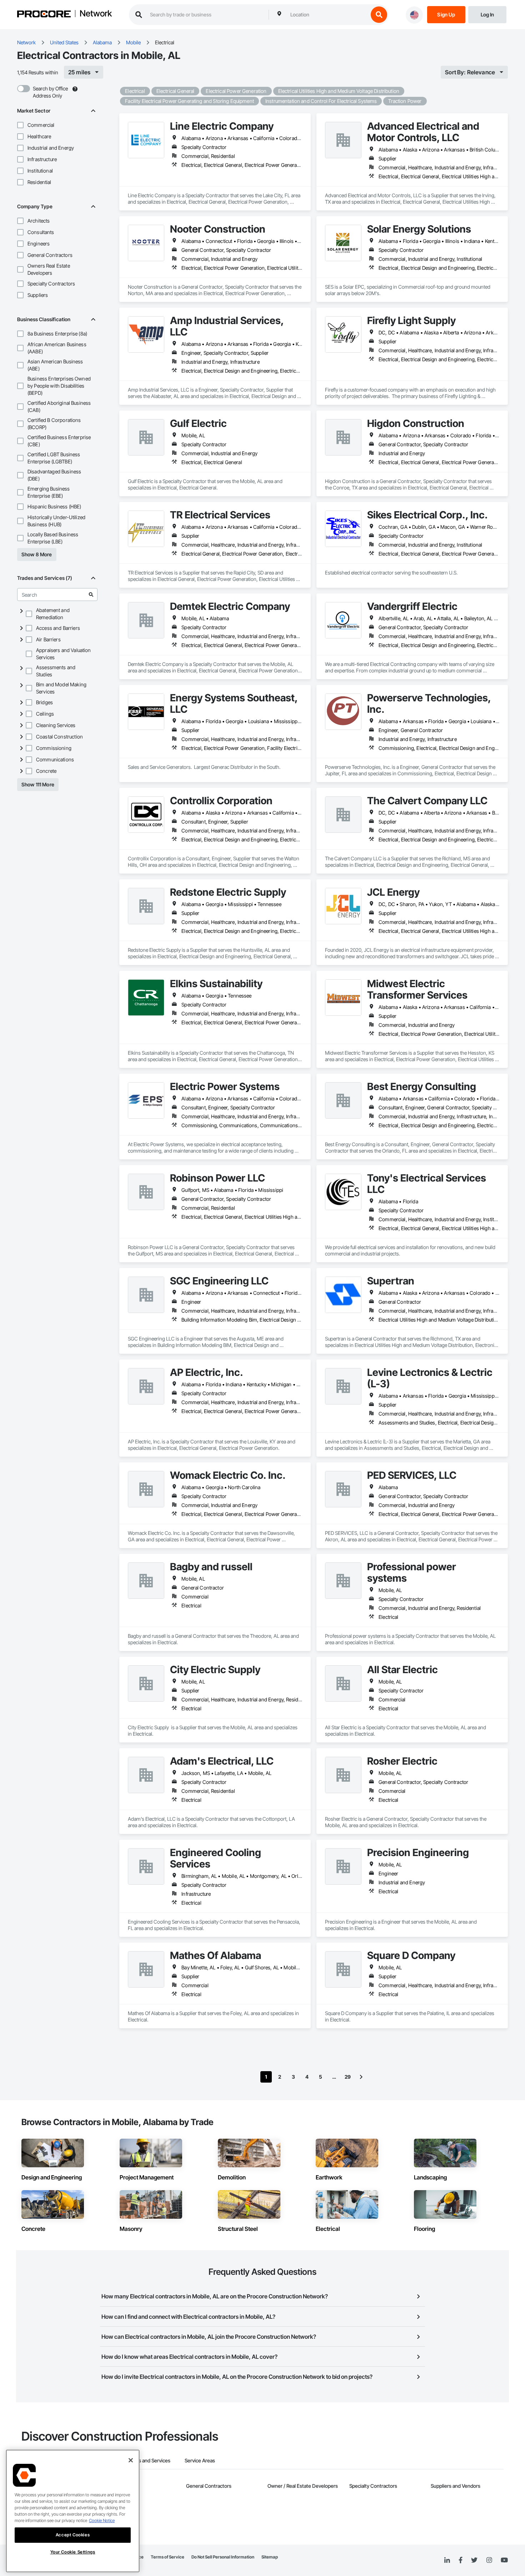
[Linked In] (447, 2560)
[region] (73, 2511)
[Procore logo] (44, 15)
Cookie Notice (102, 2520)
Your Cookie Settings (73, 2552)
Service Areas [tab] (200, 2460)
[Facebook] (461, 2560)
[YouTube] (504, 2560)
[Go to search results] (91, 595)
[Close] (131, 2460)
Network (96, 14)
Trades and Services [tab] (148, 2460)
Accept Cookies (73, 2535)
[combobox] (327, 15)
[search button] (379, 15)
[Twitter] (474, 2560)
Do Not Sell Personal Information (223, 2557)
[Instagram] (489, 2560)
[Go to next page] (361, 2077)
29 (348, 2077)
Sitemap (270, 2557)
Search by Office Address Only (50, 92)
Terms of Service (167, 2557)
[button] (20, 125)
